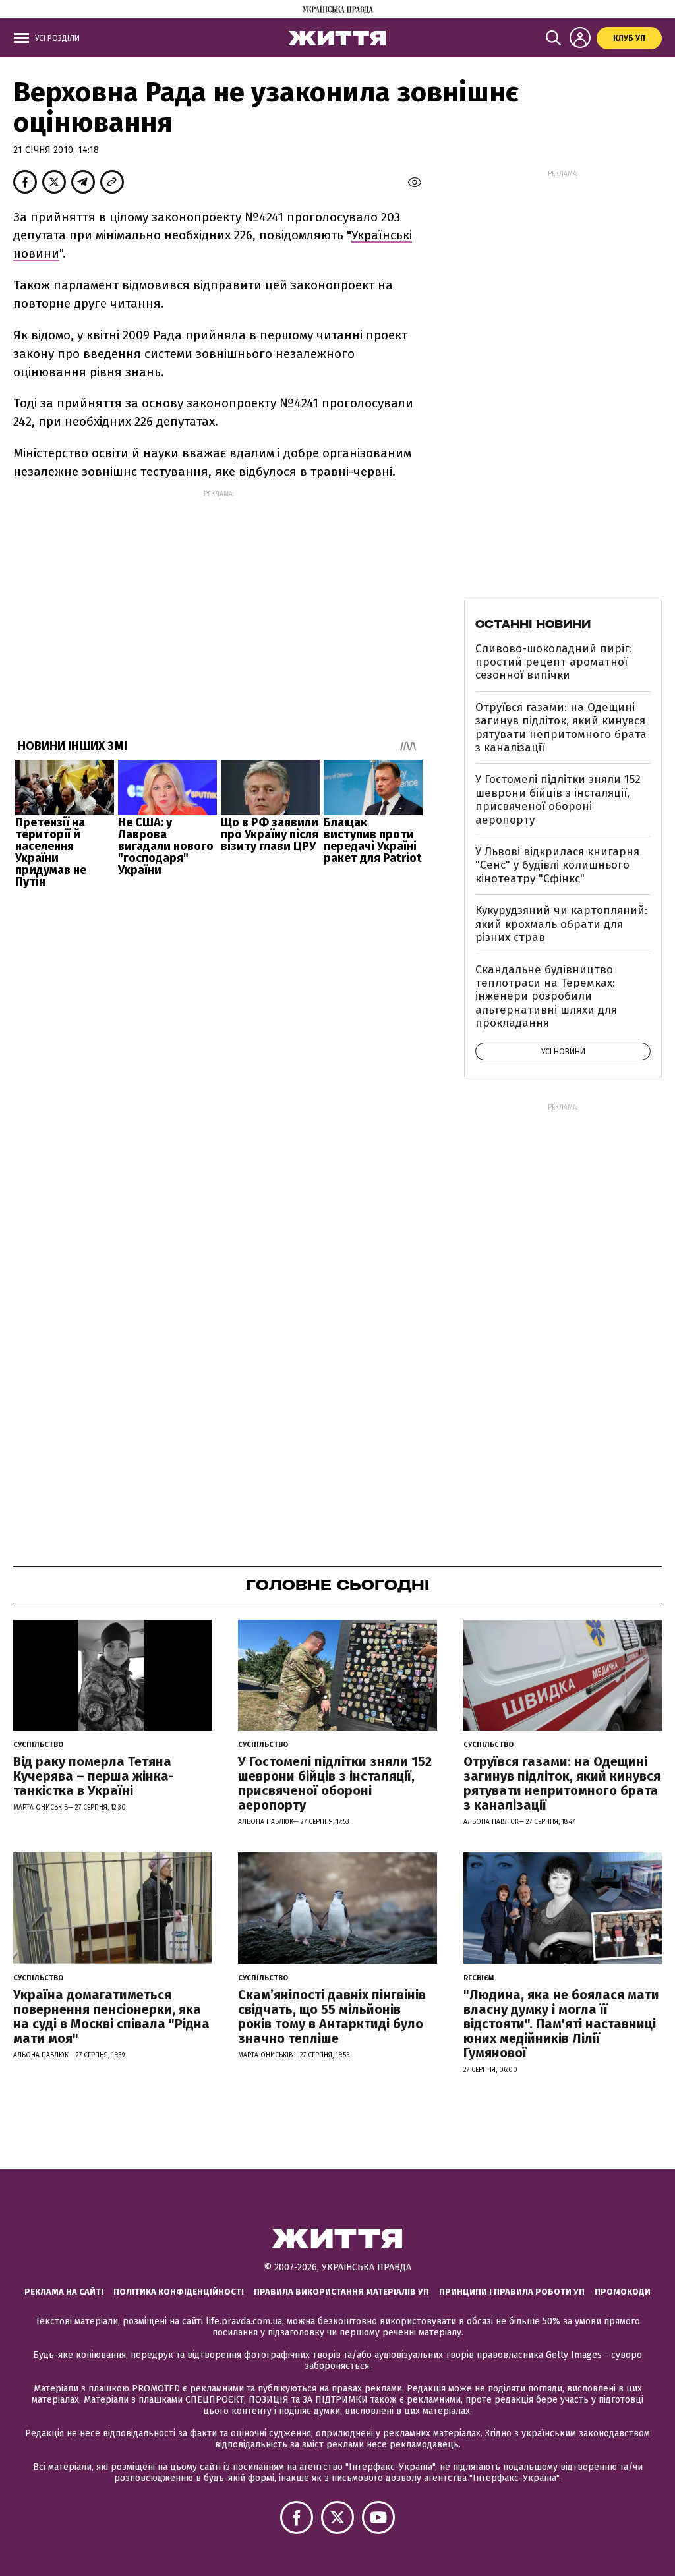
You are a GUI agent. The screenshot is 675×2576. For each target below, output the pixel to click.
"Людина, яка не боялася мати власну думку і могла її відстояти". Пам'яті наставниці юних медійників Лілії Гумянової (561, 2024)
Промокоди (623, 2292)
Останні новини (533, 624)
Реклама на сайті (64, 2292)
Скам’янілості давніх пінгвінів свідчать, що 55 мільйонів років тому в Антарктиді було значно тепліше (332, 2017)
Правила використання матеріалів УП (341, 2292)
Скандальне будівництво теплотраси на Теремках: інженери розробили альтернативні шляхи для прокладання (546, 997)
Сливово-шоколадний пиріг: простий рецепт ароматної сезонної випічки (554, 662)
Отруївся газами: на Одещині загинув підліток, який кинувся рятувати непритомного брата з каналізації (561, 728)
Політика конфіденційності (179, 2292)
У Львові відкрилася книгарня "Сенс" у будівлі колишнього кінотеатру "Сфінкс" (557, 865)
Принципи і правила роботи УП (512, 2292)
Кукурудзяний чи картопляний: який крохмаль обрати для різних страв (561, 924)
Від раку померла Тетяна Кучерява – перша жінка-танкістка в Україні (94, 1776)
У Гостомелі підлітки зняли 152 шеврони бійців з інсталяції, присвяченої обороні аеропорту (558, 799)
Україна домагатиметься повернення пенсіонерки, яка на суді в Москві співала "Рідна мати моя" (111, 2017)
